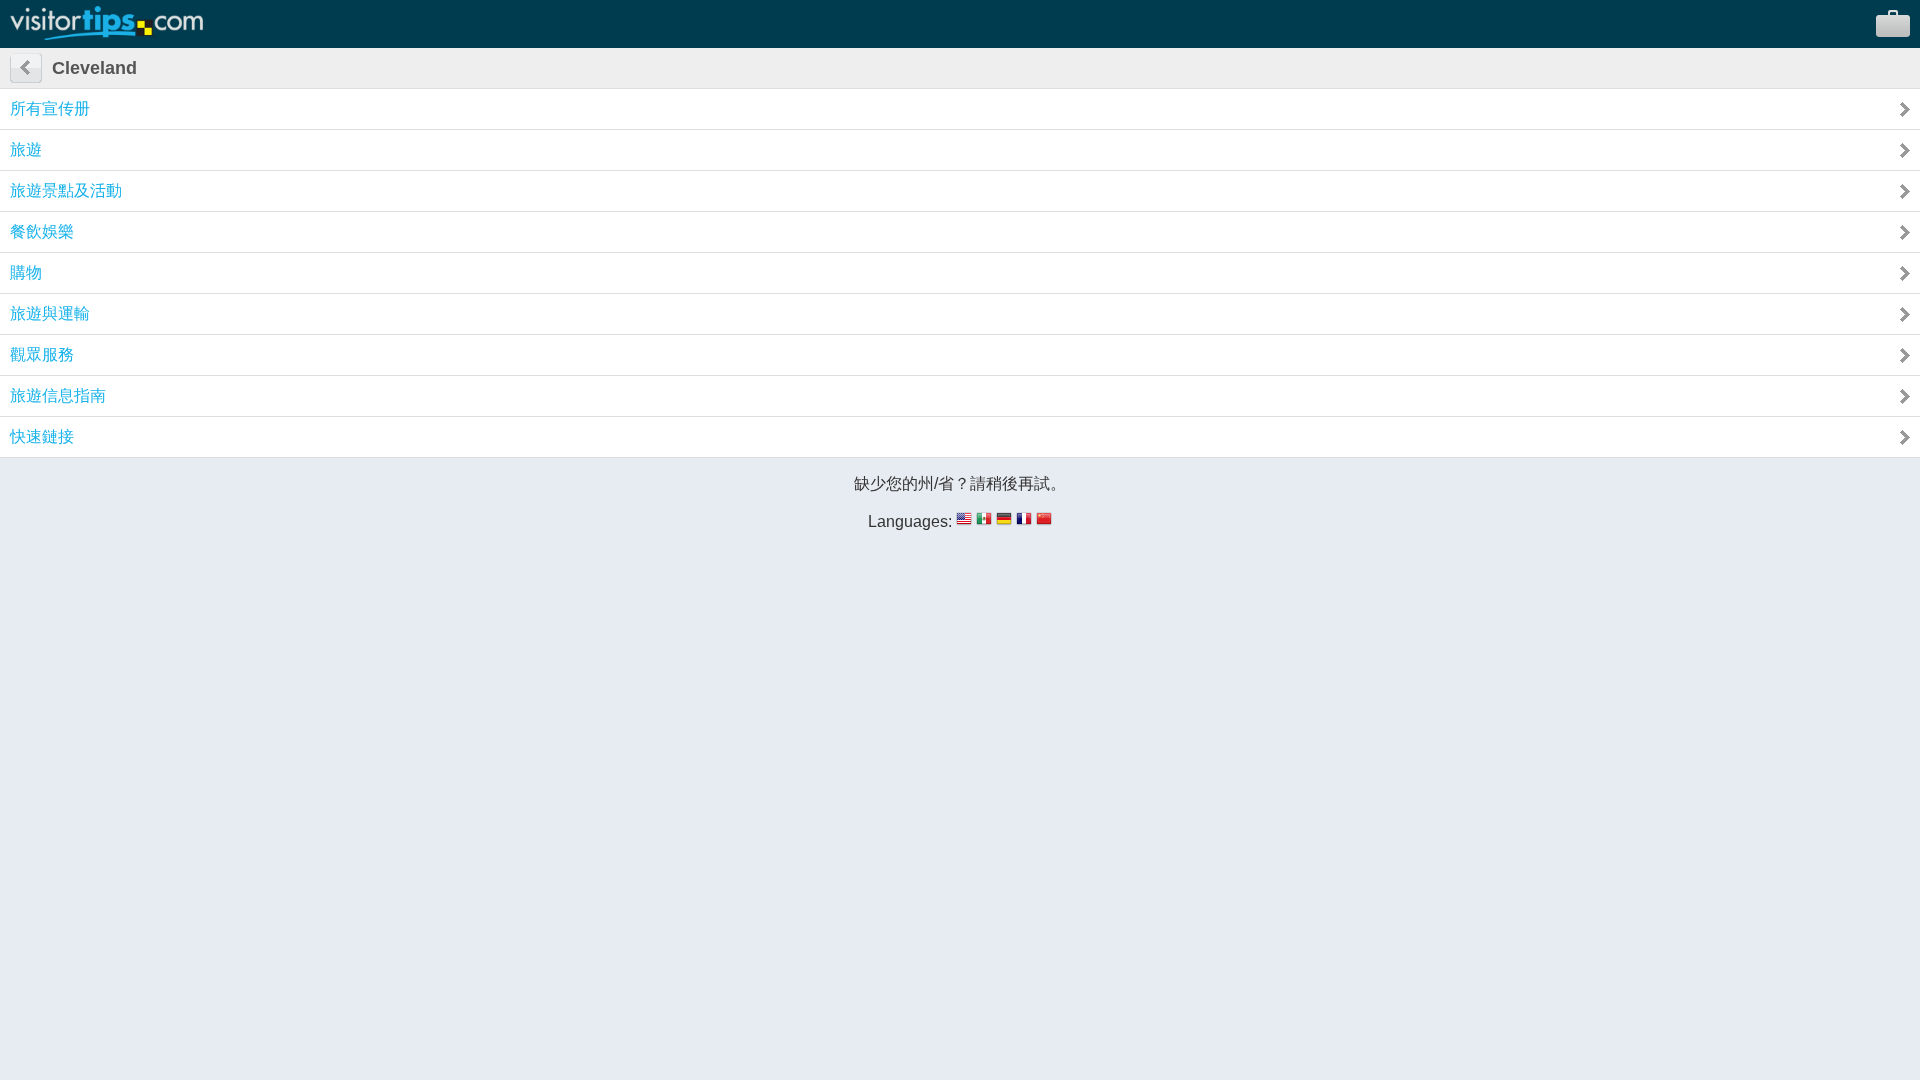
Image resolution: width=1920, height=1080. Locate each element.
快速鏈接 (42, 436)
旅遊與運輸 (50, 313)
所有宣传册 (50, 108)
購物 (26, 272)
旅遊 (26, 149)
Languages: (910, 521)
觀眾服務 (42, 354)
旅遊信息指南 (58, 395)
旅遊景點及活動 (66, 190)
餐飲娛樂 (42, 231)
